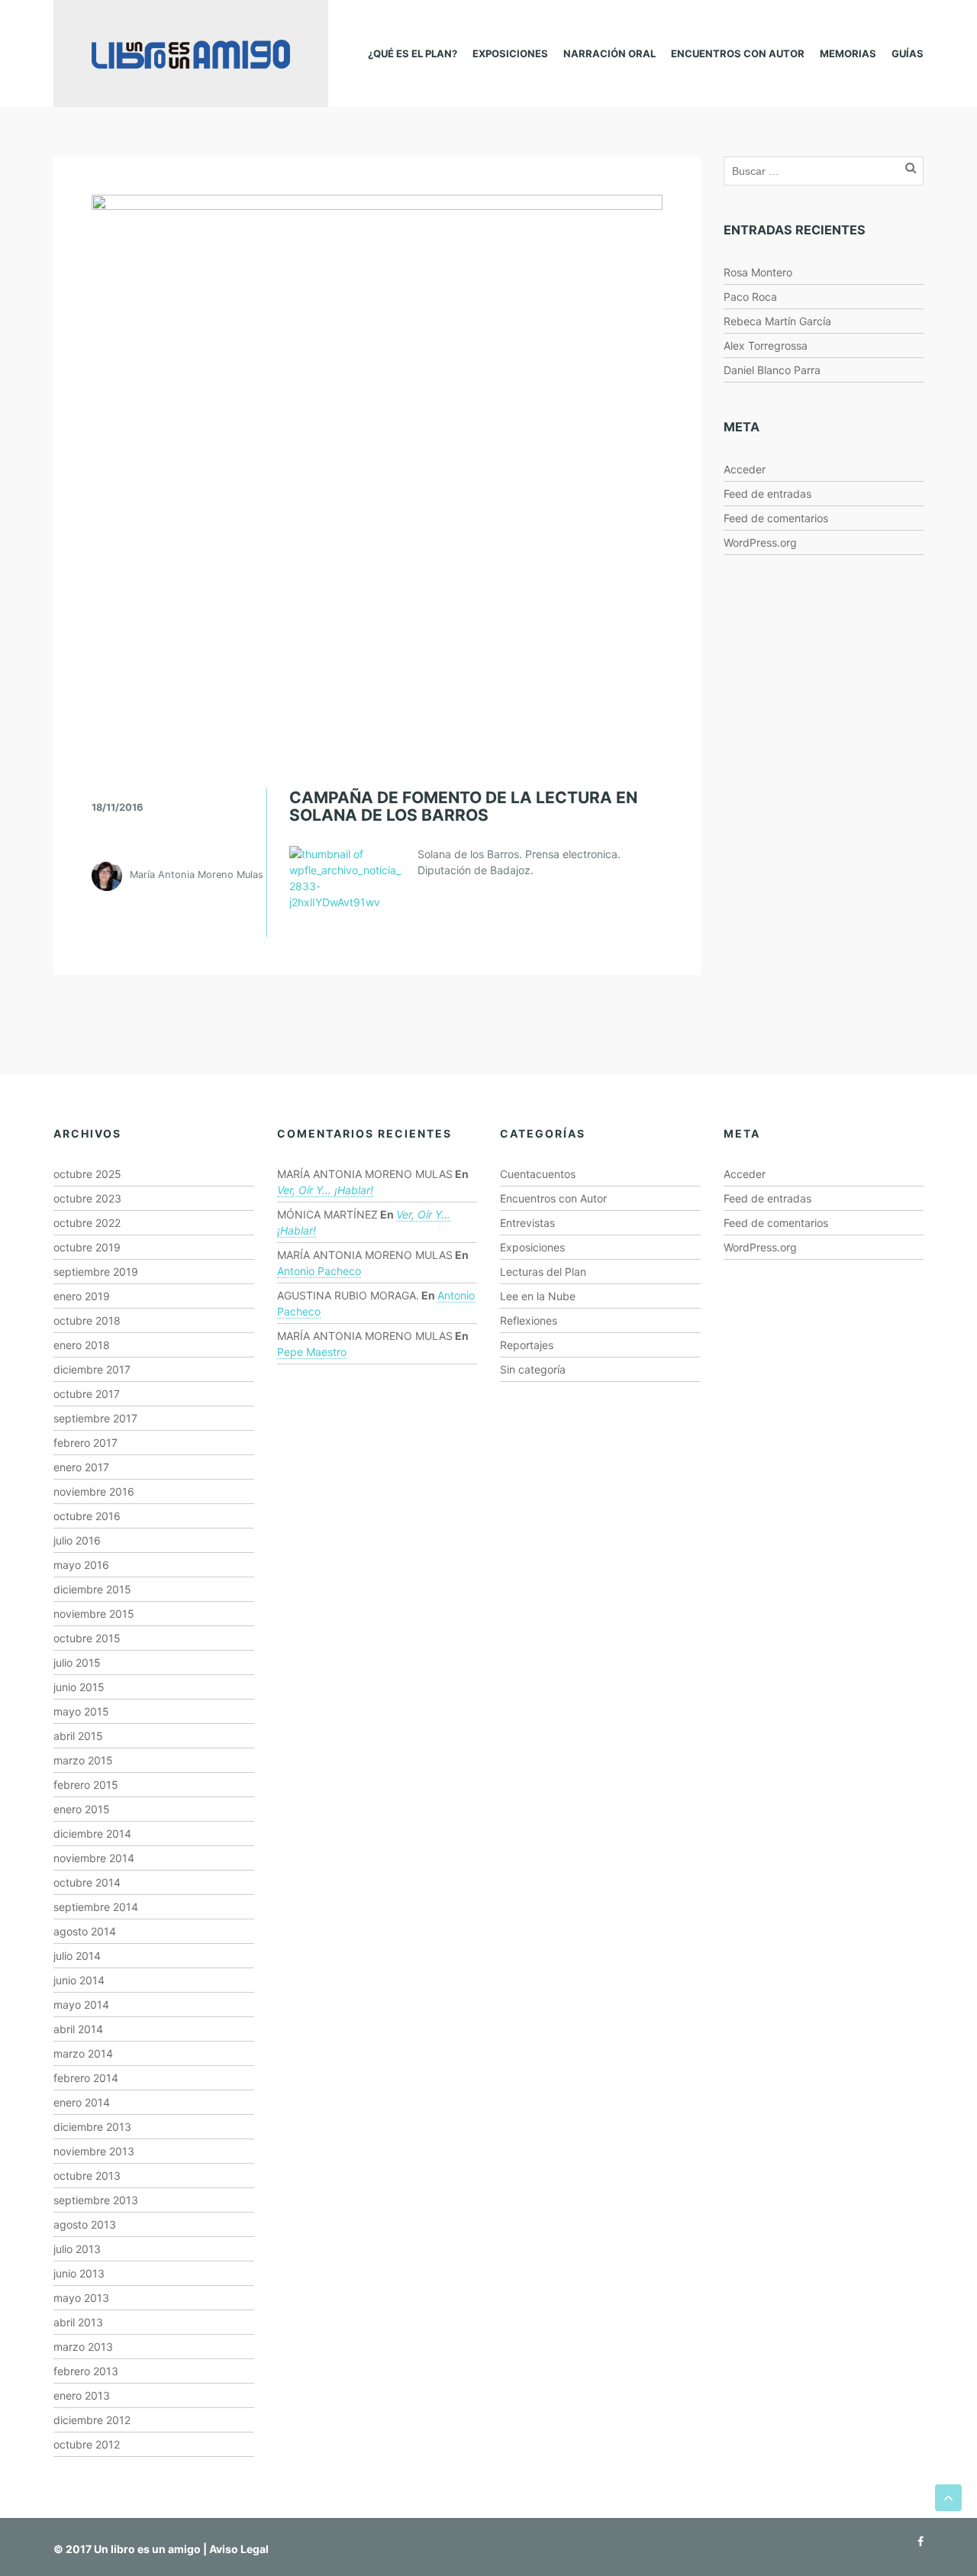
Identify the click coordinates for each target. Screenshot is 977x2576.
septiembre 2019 (96, 1272)
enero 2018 (82, 1345)
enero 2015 (82, 1809)
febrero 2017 (85, 1443)
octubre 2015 (87, 1638)
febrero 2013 (86, 2371)
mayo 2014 (81, 2005)
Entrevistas (527, 1223)
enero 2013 (82, 2395)
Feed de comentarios (776, 518)
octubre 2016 (87, 1516)
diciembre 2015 (92, 1589)
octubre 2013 (87, 2176)
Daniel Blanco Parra (772, 370)
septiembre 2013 (96, 2200)
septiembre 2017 (95, 1418)
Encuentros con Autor (738, 53)
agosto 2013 (85, 2224)
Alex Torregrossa (766, 345)
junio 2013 (79, 2273)
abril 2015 (78, 1736)
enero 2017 (81, 1467)
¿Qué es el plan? (413, 53)
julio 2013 (77, 2249)
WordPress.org (760, 542)
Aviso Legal (239, 2549)
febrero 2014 (86, 2078)
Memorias (848, 53)
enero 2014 (82, 2102)
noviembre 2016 (94, 1491)
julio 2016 (77, 1540)
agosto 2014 (85, 1931)
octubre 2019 (87, 1247)
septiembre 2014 (96, 1907)
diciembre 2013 (92, 2127)
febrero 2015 (86, 1785)
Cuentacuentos (538, 1174)
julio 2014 (77, 1956)
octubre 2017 (87, 1394)
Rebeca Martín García (777, 321)
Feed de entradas (767, 494)
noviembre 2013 (94, 2151)
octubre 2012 (87, 2444)
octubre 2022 (87, 1223)
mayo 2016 (81, 1565)
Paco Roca (750, 297)
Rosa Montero (758, 272)
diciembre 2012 (92, 2420)
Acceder (745, 469)
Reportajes (527, 1345)
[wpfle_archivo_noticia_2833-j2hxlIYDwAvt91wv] (348, 877)
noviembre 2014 (94, 1858)
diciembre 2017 (92, 1369)
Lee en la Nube (538, 1296)
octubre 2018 (87, 1320)
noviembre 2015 (94, 1614)
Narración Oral (609, 53)
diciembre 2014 (92, 1834)
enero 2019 (82, 1296)
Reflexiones (529, 1320)
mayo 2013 (81, 2298)
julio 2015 (77, 1662)
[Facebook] (917, 2541)
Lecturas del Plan (543, 1272)
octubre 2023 (87, 1198)
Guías (908, 53)
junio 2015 (79, 1687)
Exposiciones (510, 53)
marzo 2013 (83, 2347)
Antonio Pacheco (319, 1271)
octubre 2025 (87, 1174)
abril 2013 (78, 2322)
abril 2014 (78, 2029)
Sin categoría (533, 1369)
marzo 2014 (83, 2053)
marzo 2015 (83, 1760)
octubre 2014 (87, 1882)
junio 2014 (79, 1980)
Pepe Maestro (312, 1352)
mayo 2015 (81, 1711)
